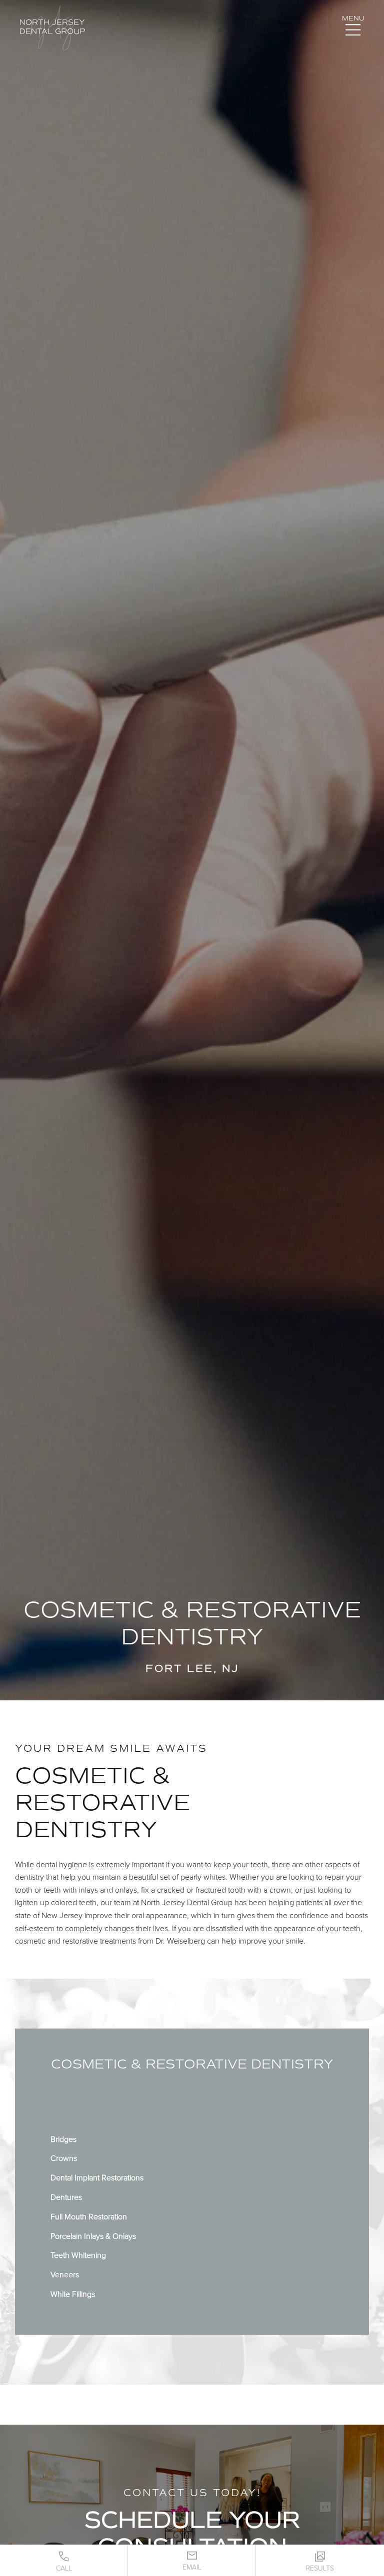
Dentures (66, 2197)
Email (192, 2567)
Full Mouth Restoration (89, 2217)
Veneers (65, 2275)
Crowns (64, 2158)
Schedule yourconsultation (192, 2533)
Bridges (63, 2139)
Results (320, 2568)
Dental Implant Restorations (97, 2178)
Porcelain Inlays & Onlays (93, 2236)
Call (64, 2568)
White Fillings (73, 2294)
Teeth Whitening (78, 2255)
